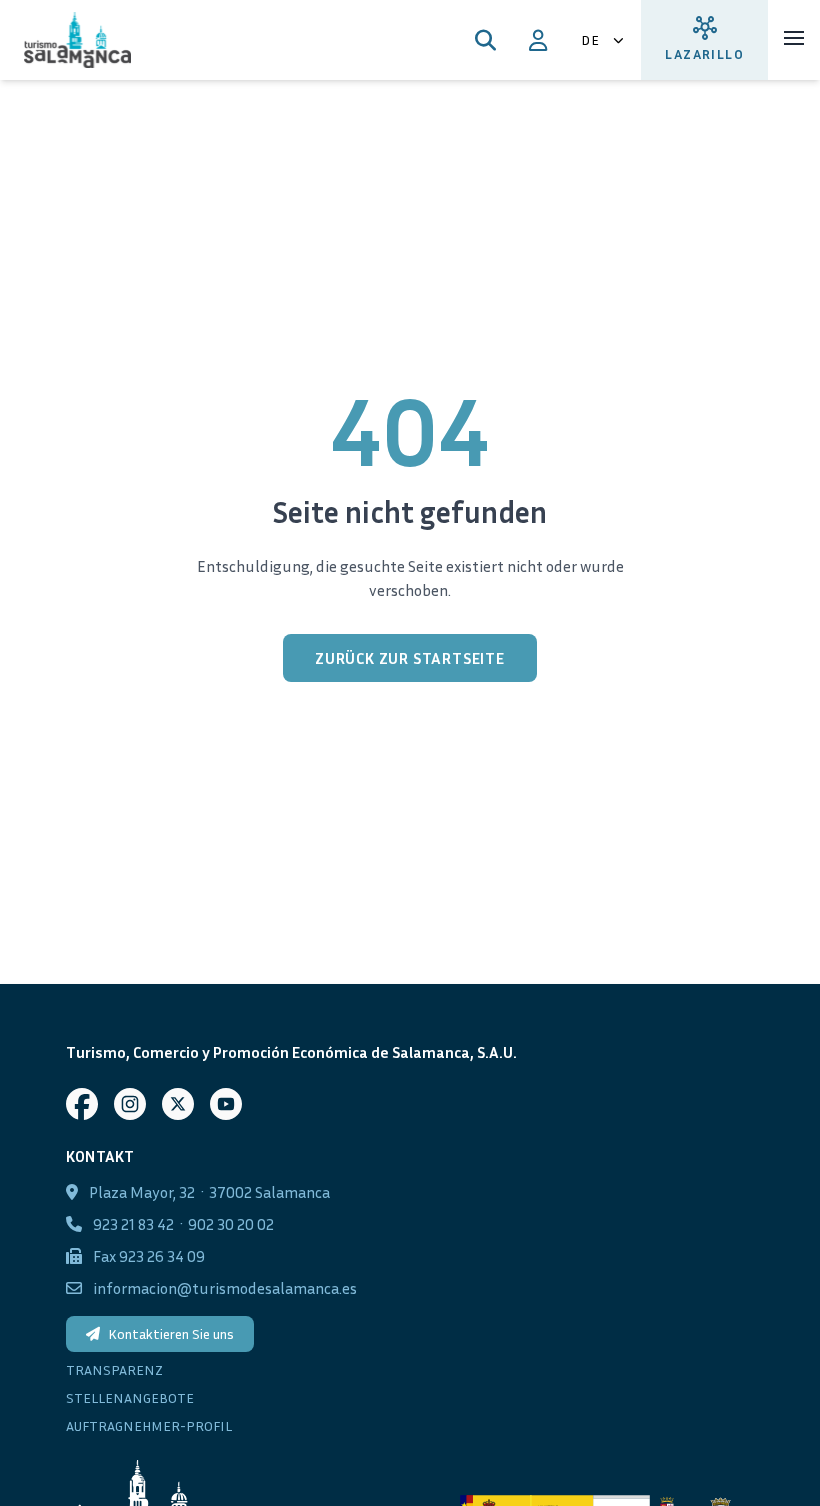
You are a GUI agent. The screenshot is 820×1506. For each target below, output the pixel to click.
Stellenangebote (130, 1397)
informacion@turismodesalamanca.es (225, 1288)
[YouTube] (226, 1104)
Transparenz (114, 1369)
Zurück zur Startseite (410, 658)
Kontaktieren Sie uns (171, 1333)
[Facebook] (82, 1104)
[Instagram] (130, 1104)
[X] (178, 1104)
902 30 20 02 (231, 1224)
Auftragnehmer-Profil (149, 1425)
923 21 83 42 (133, 1224)
